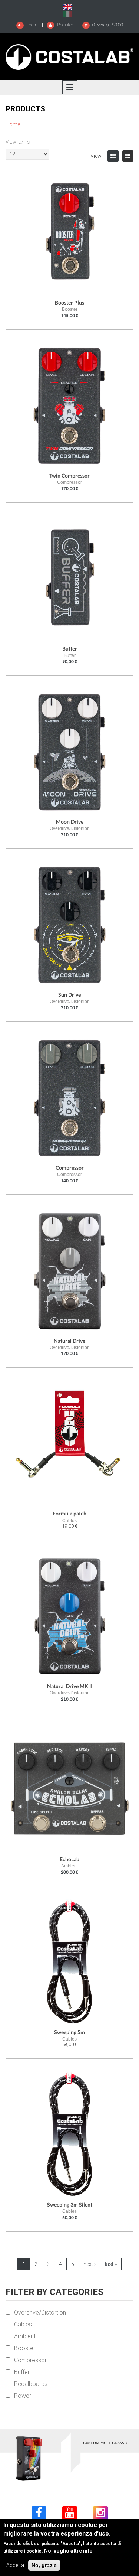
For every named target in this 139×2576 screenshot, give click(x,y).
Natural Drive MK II (70, 1686)
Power (23, 2396)
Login (32, 25)
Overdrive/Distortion (40, 2313)
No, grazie (44, 2565)
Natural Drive (69, 1341)
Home (13, 124)
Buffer (70, 649)
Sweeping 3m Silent (70, 2204)
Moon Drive (70, 822)
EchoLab (69, 1859)
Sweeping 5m (69, 2032)
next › (90, 2264)
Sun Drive (69, 995)
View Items (18, 142)
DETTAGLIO (89, 2461)
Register (64, 25)
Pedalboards (31, 2384)
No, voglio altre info (68, 2551)
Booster (25, 2348)
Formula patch (69, 1513)
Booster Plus (69, 302)
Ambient (25, 2336)
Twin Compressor (69, 476)
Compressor (70, 1168)
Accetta (15, 2565)
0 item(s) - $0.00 (108, 25)
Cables (23, 2324)
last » (111, 2264)
